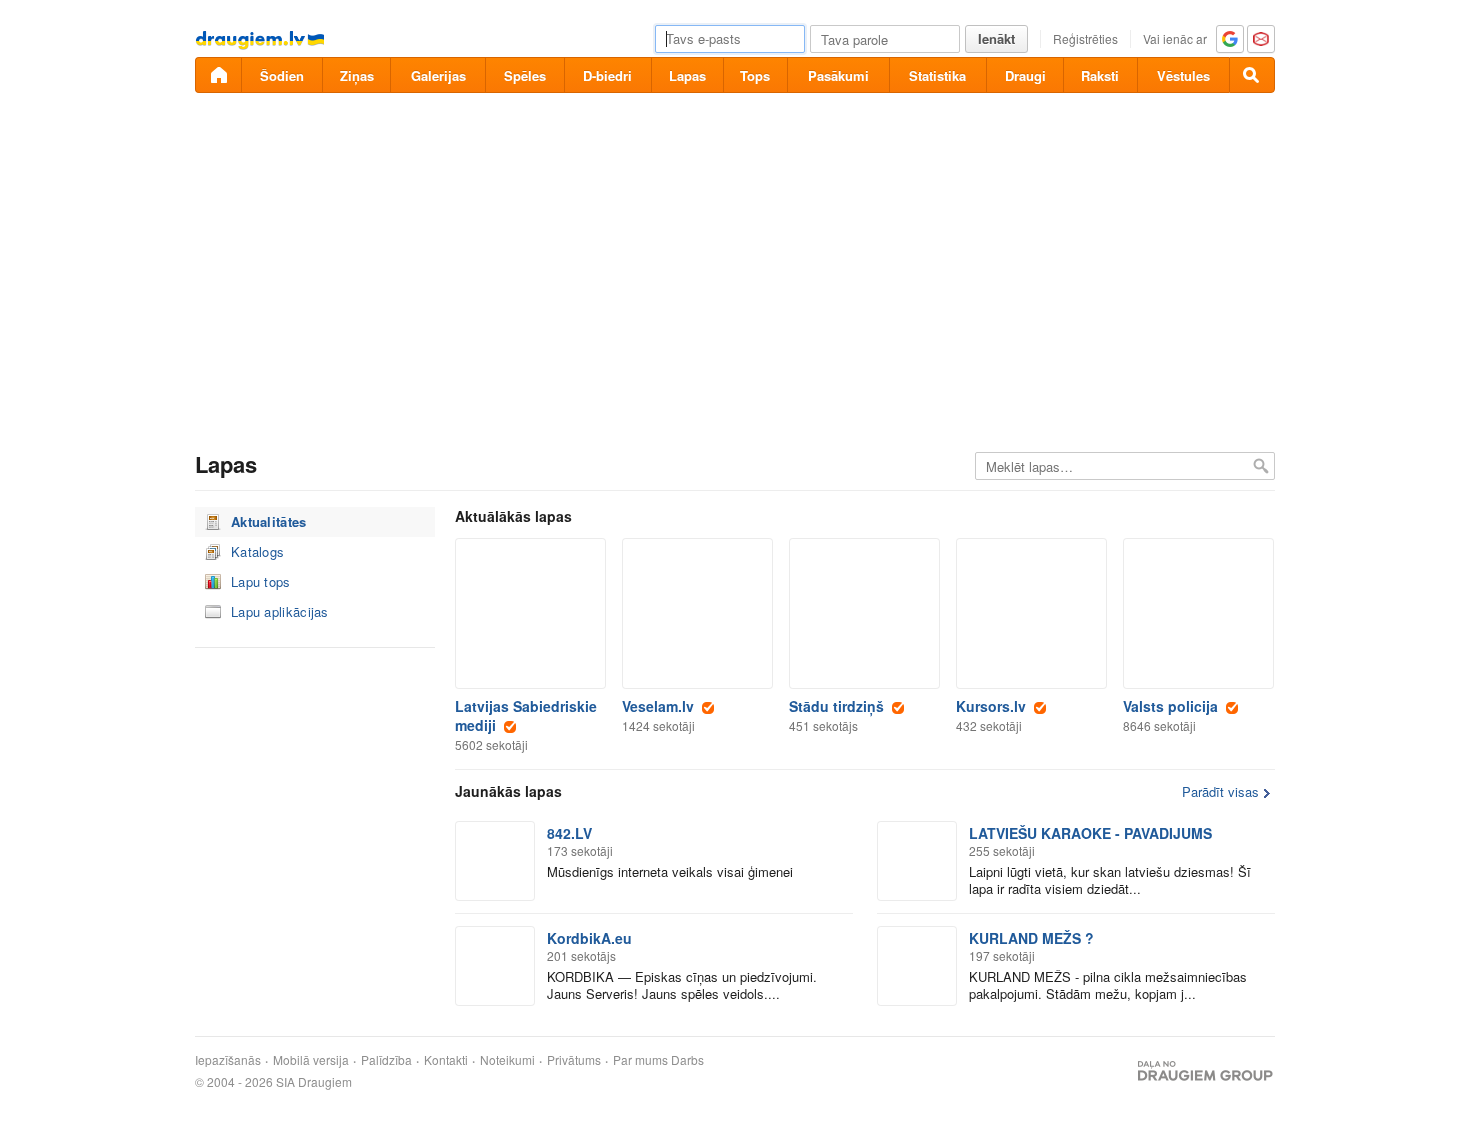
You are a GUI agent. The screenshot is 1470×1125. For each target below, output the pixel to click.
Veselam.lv (662, 706)
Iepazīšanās (228, 1060)
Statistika (937, 75)
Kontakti (446, 1060)
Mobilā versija (311, 1060)
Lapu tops (261, 581)
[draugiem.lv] (218, 75)
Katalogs (257, 551)
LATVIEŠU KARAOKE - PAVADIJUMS (1094, 833)
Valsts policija (1174, 706)
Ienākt (996, 38)
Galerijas (438, 75)
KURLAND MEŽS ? (1035, 938)
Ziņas (357, 75)
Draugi (1025, 75)
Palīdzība (386, 1060)
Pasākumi (838, 75)
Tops (755, 75)
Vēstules (1183, 75)
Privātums (574, 1060)
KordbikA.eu (593, 938)
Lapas (687, 75)
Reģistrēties (1085, 38)
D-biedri (607, 75)
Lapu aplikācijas (280, 611)
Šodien (282, 75)
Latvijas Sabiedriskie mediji (526, 715)
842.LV (573, 833)
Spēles (525, 75)
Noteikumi (507, 1060)
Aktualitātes (269, 521)
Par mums (640, 1060)
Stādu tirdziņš (840, 706)
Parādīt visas (1220, 791)
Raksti (1100, 75)
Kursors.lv (995, 706)
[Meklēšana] (1252, 75)
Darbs (687, 1060)
